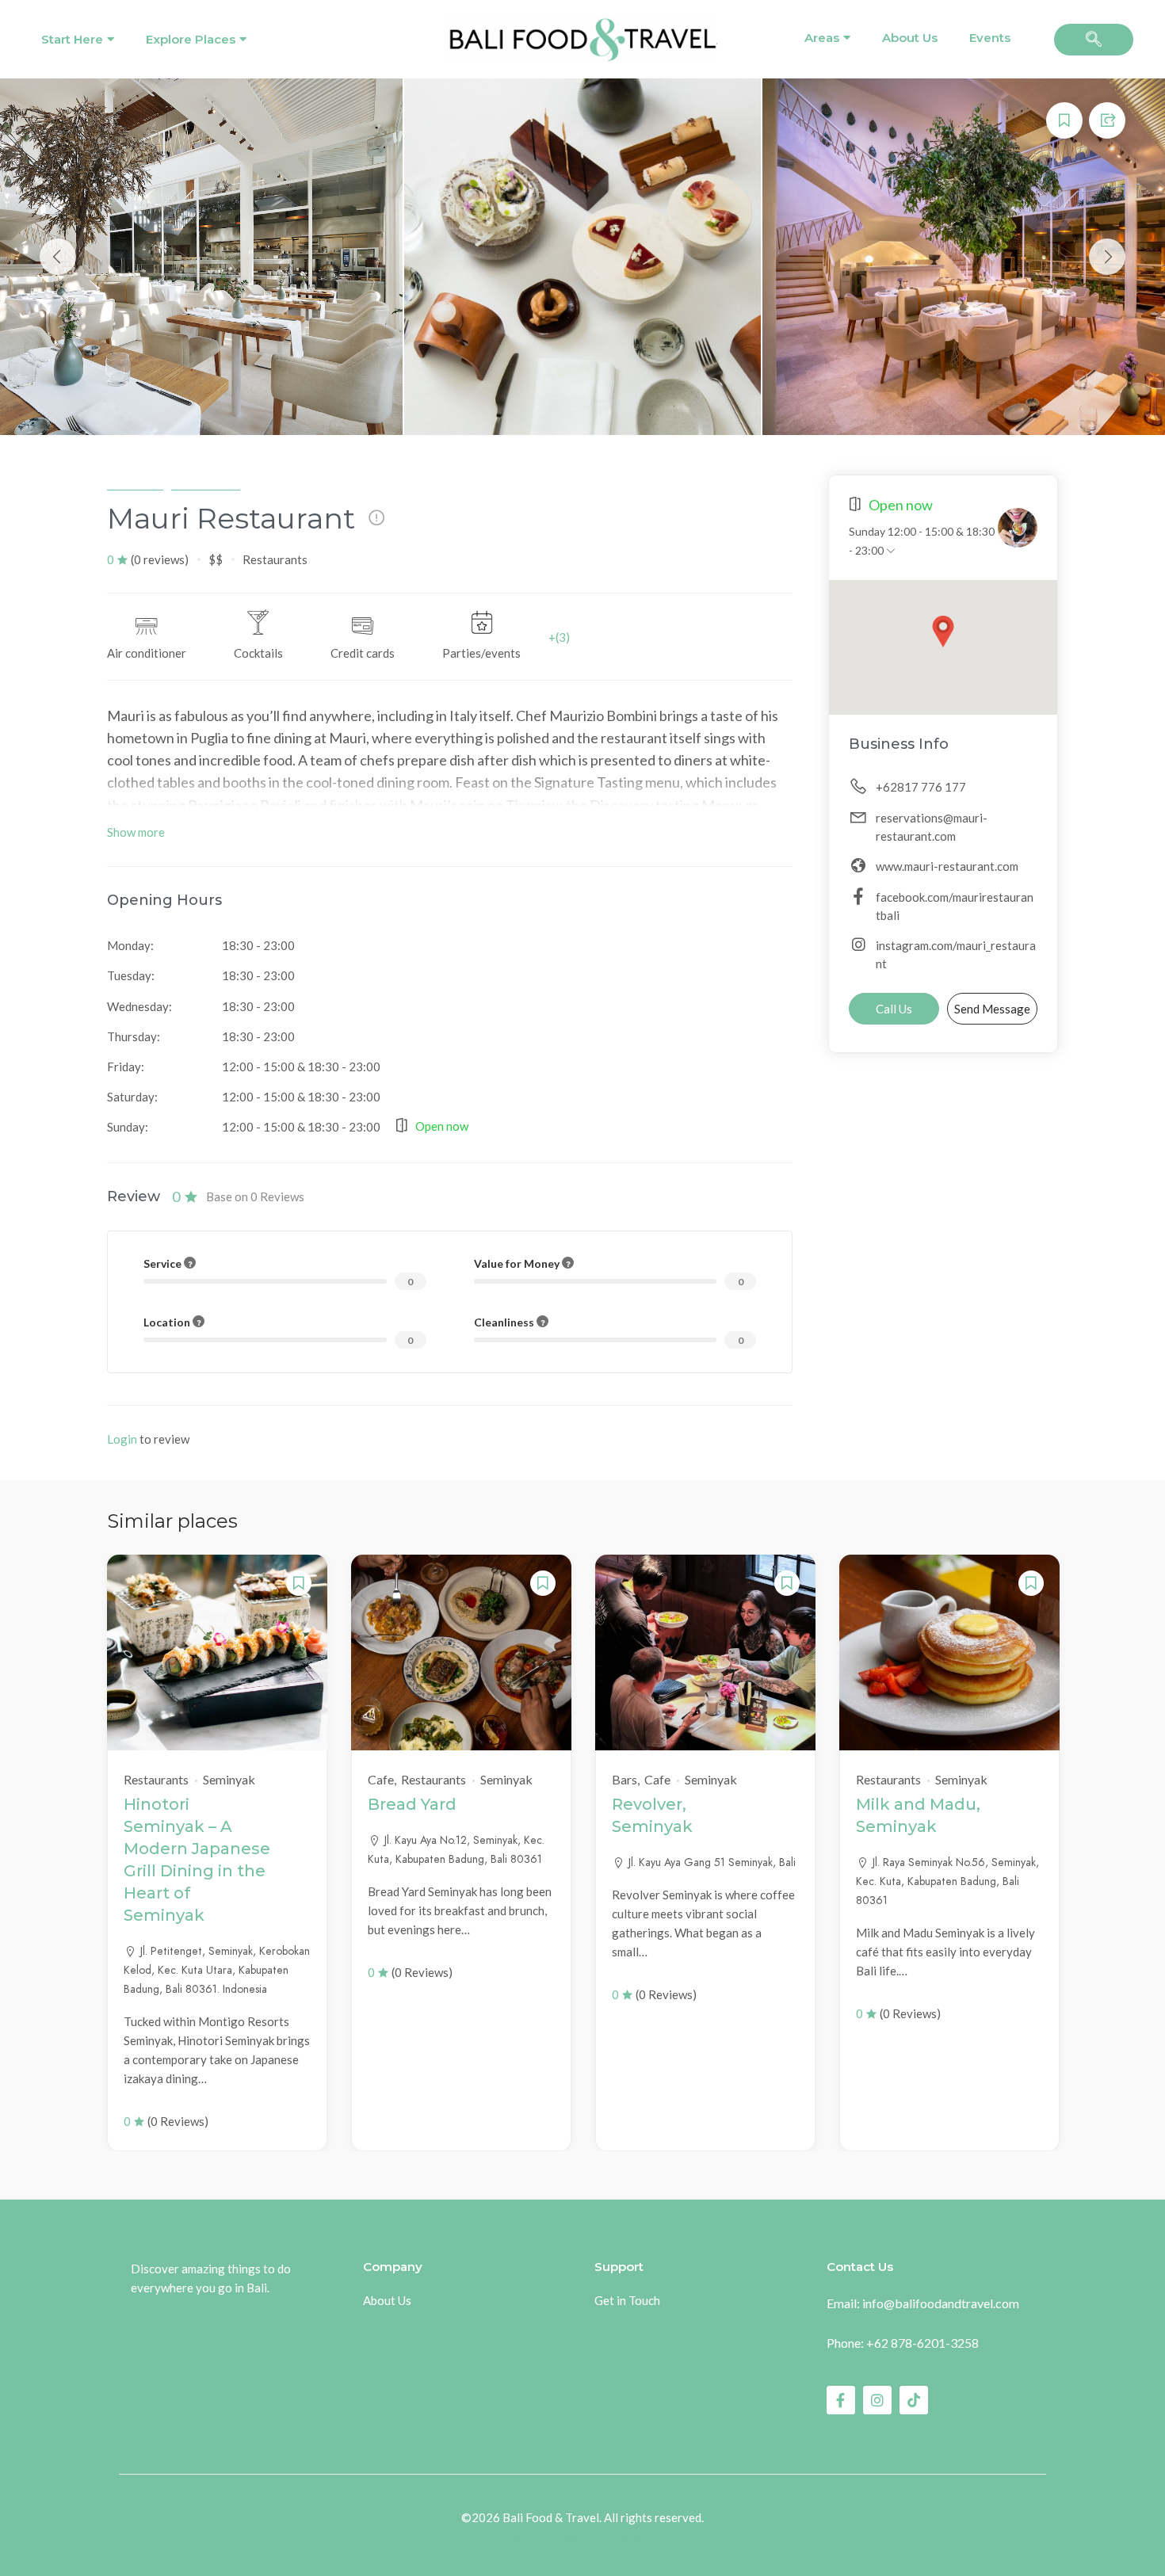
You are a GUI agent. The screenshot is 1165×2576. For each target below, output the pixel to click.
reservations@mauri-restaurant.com (932, 827)
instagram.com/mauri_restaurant (956, 954)
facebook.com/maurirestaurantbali (955, 906)
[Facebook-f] (841, 2400)
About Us (910, 38)
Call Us (894, 1009)
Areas (822, 38)
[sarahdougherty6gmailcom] (1018, 528)
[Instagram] (877, 2400)
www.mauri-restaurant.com (947, 866)
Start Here (72, 39)
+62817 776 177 (921, 787)
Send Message (992, 1009)
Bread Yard (412, 1804)
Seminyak (135, 482)
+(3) (559, 637)
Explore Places (191, 39)
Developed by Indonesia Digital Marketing (583, 2540)
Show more (136, 832)
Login (122, 1439)
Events (990, 38)
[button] (1094, 40)
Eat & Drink (206, 482)
